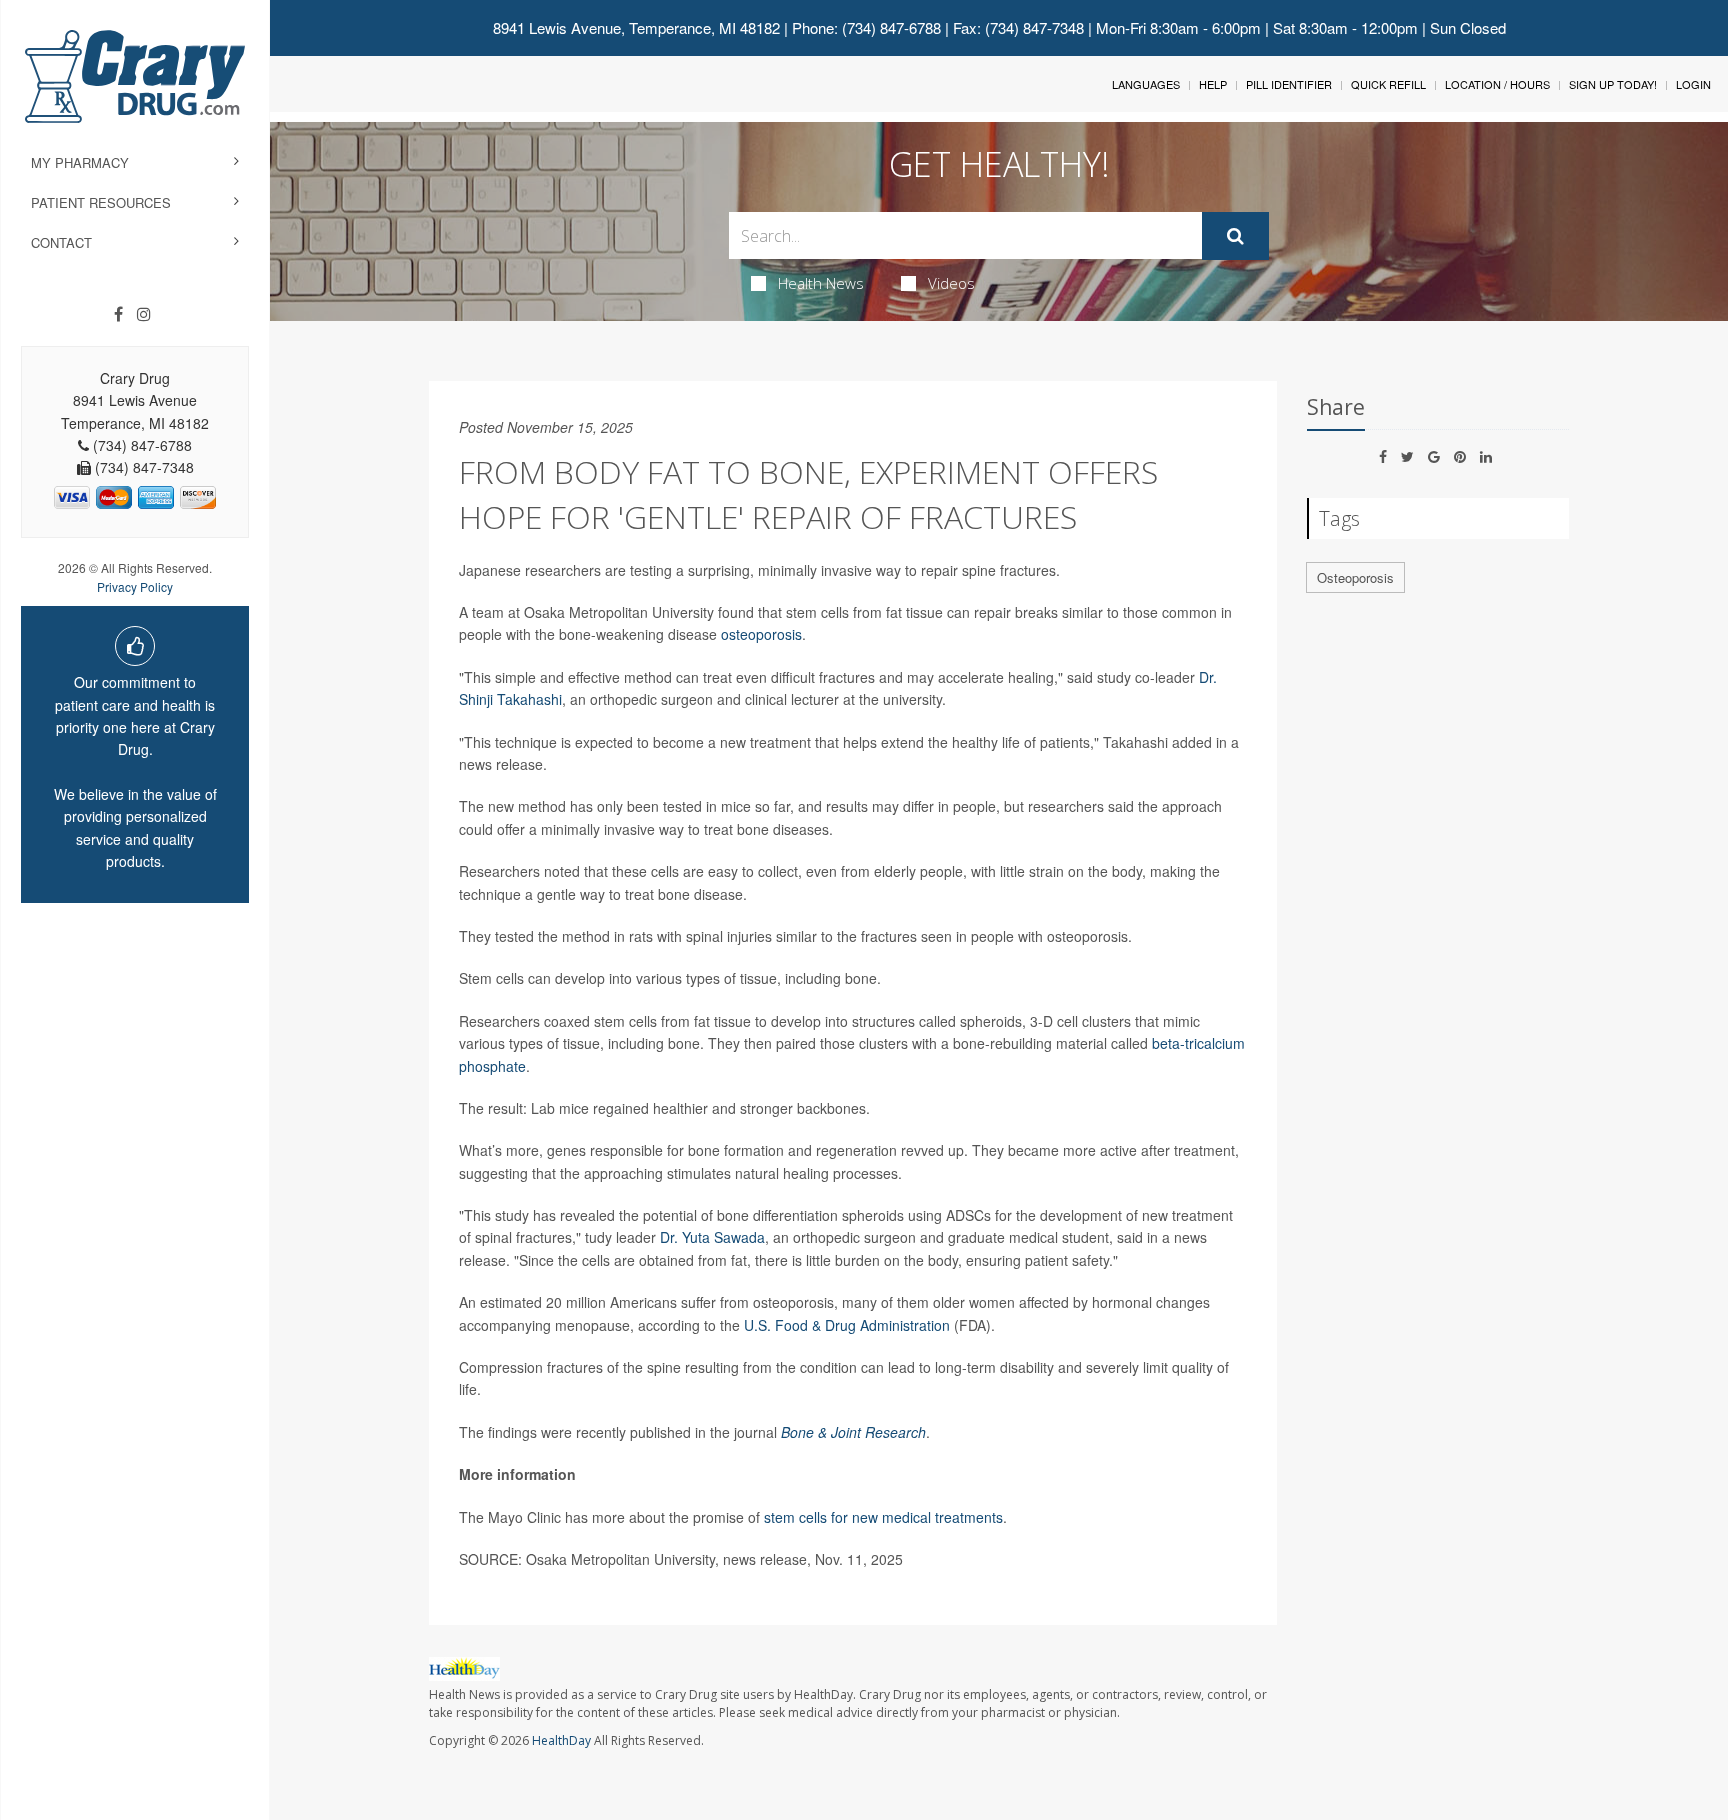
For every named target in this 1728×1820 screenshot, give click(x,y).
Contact (61, 242)
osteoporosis (761, 634)
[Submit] (1235, 236)
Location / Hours (1497, 84)
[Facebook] (118, 314)
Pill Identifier (1289, 84)
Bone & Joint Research (853, 1432)
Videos (951, 283)
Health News (821, 283)
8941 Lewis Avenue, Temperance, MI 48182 (636, 27)
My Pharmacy (80, 162)
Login (1693, 84)
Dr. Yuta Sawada (712, 1237)
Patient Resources (101, 202)
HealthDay (561, 1740)
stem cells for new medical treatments (883, 1517)
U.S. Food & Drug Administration (847, 1325)
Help (1213, 84)
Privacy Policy (135, 586)
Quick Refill (1388, 84)
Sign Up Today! (1613, 84)
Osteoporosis (1355, 577)
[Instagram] (144, 314)
